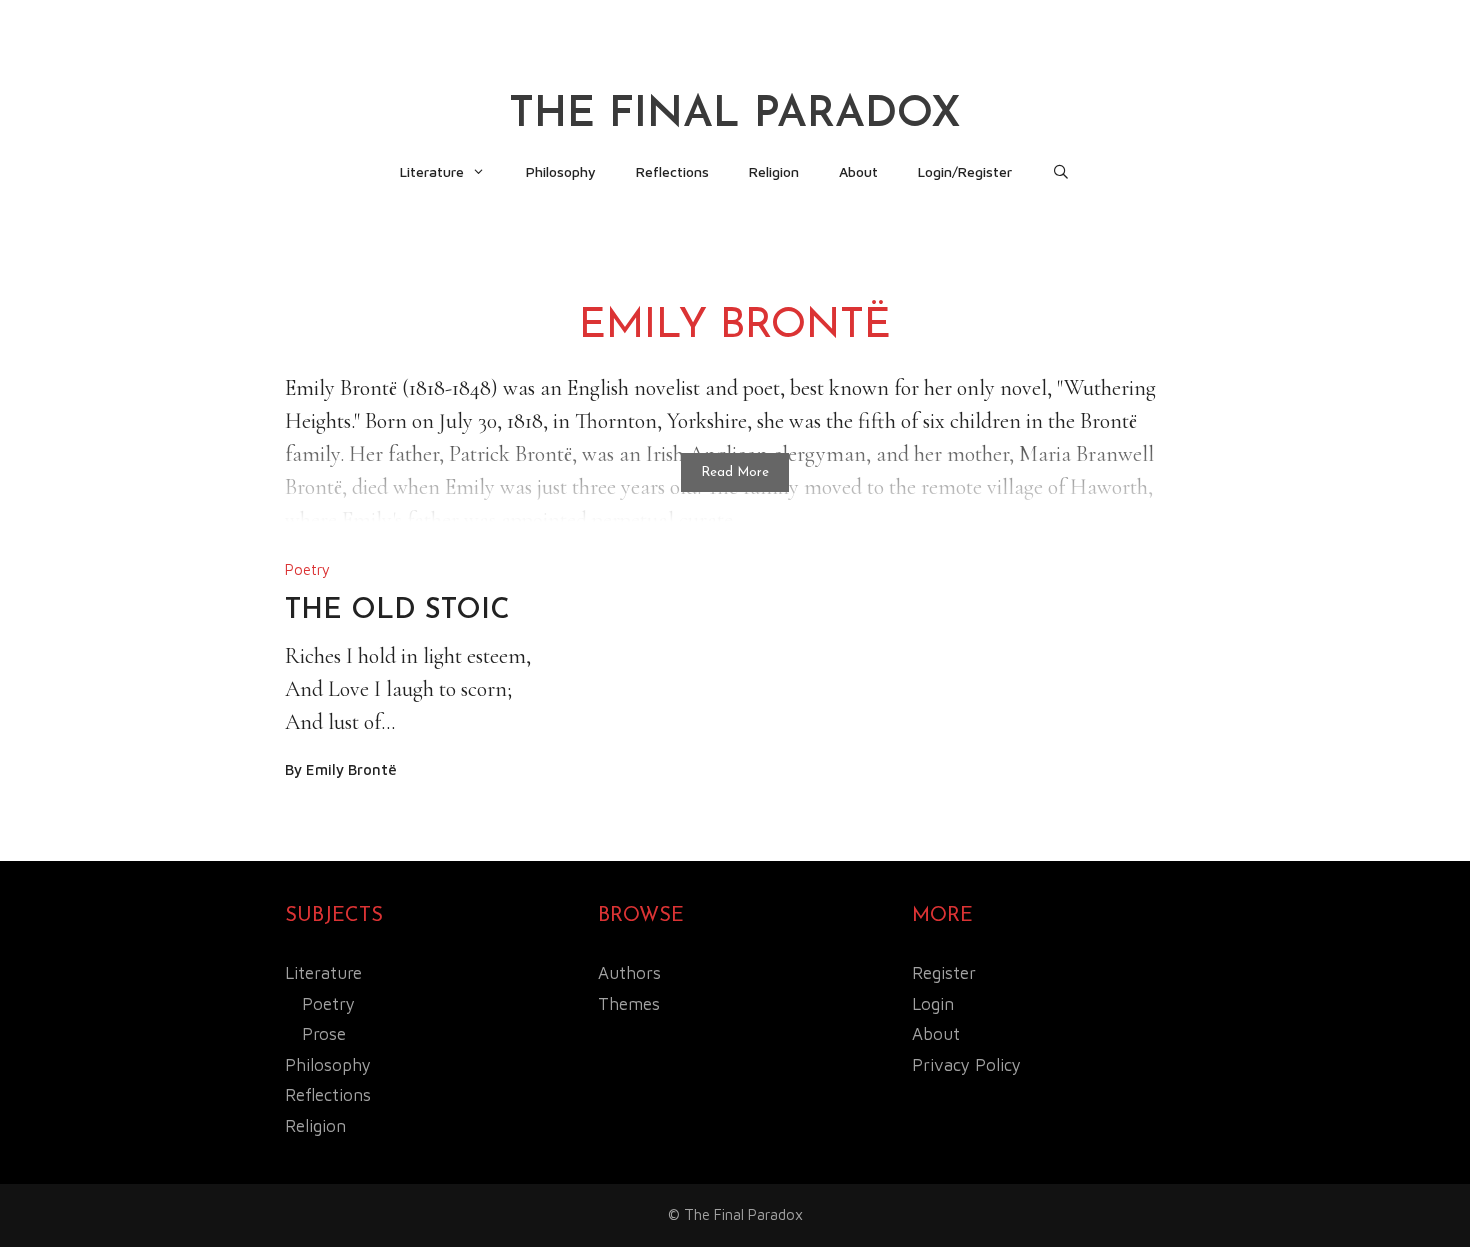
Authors (629, 973)
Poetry (307, 569)
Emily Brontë (351, 769)
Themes (629, 1004)
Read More (735, 472)
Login (933, 1004)
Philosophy (561, 171)
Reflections (672, 171)
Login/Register (965, 171)
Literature (432, 171)
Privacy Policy (966, 1065)
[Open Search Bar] (1061, 172)
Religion (774, 171)
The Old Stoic (397, 611)
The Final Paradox (735, 115)
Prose (324, 1034)
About (858, 171)
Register (944, 973)
